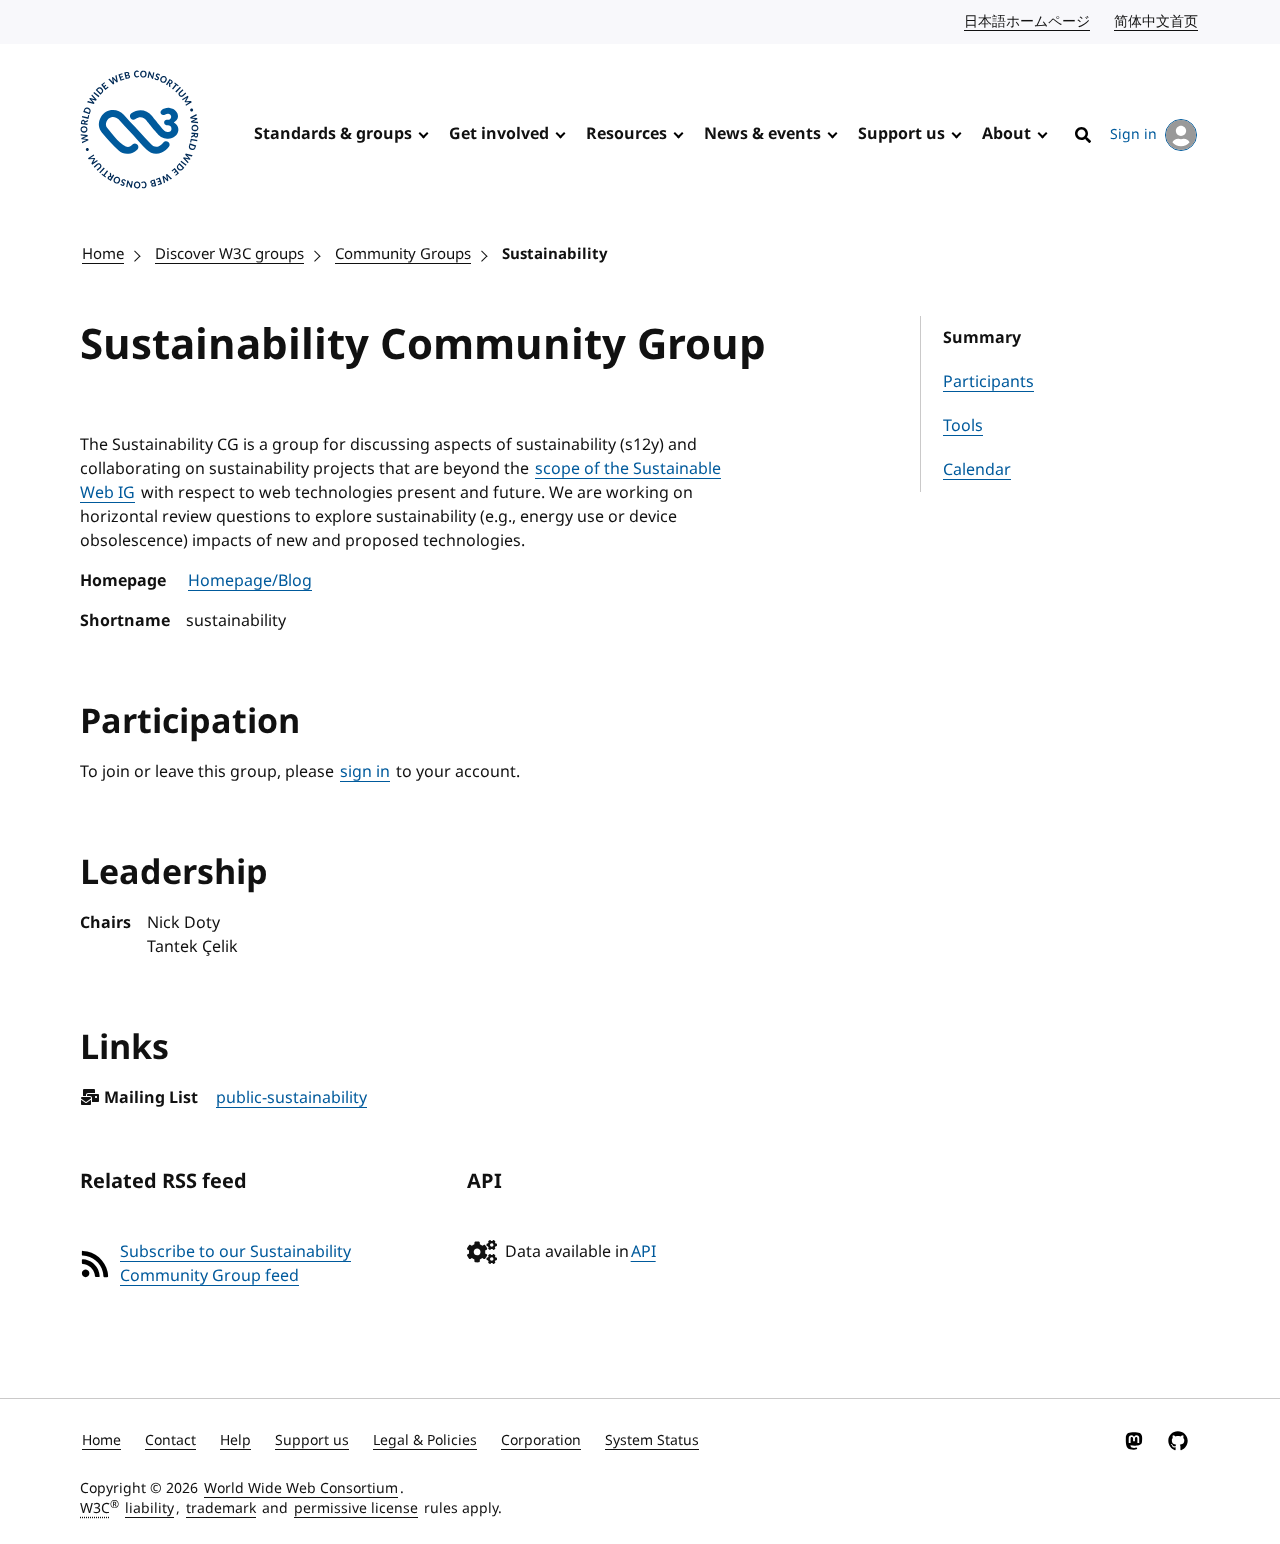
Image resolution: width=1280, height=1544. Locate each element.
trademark (221, 1508)
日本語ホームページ (1028, 21)
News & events (762, 134)
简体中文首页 (1157, 21)
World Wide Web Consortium (301, 1488)
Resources (626, 134)
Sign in (1133, 134)
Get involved (499, 134)
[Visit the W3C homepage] (139, 133)
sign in (365, 772)
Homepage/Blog (250, 581)
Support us (901, 134)
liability (149, 1508)
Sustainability (555, 254)
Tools (963, 426)
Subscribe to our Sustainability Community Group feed (235, 1264)
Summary (982, 338)
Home (103, 254)
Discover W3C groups (229, 254)
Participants (988, 382)
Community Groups (403, 254)
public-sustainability (291, 1098)
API (643, 1252)
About (1006, 134)
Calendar (977, 470)
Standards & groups (333, 134)
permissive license (356, 1508)
